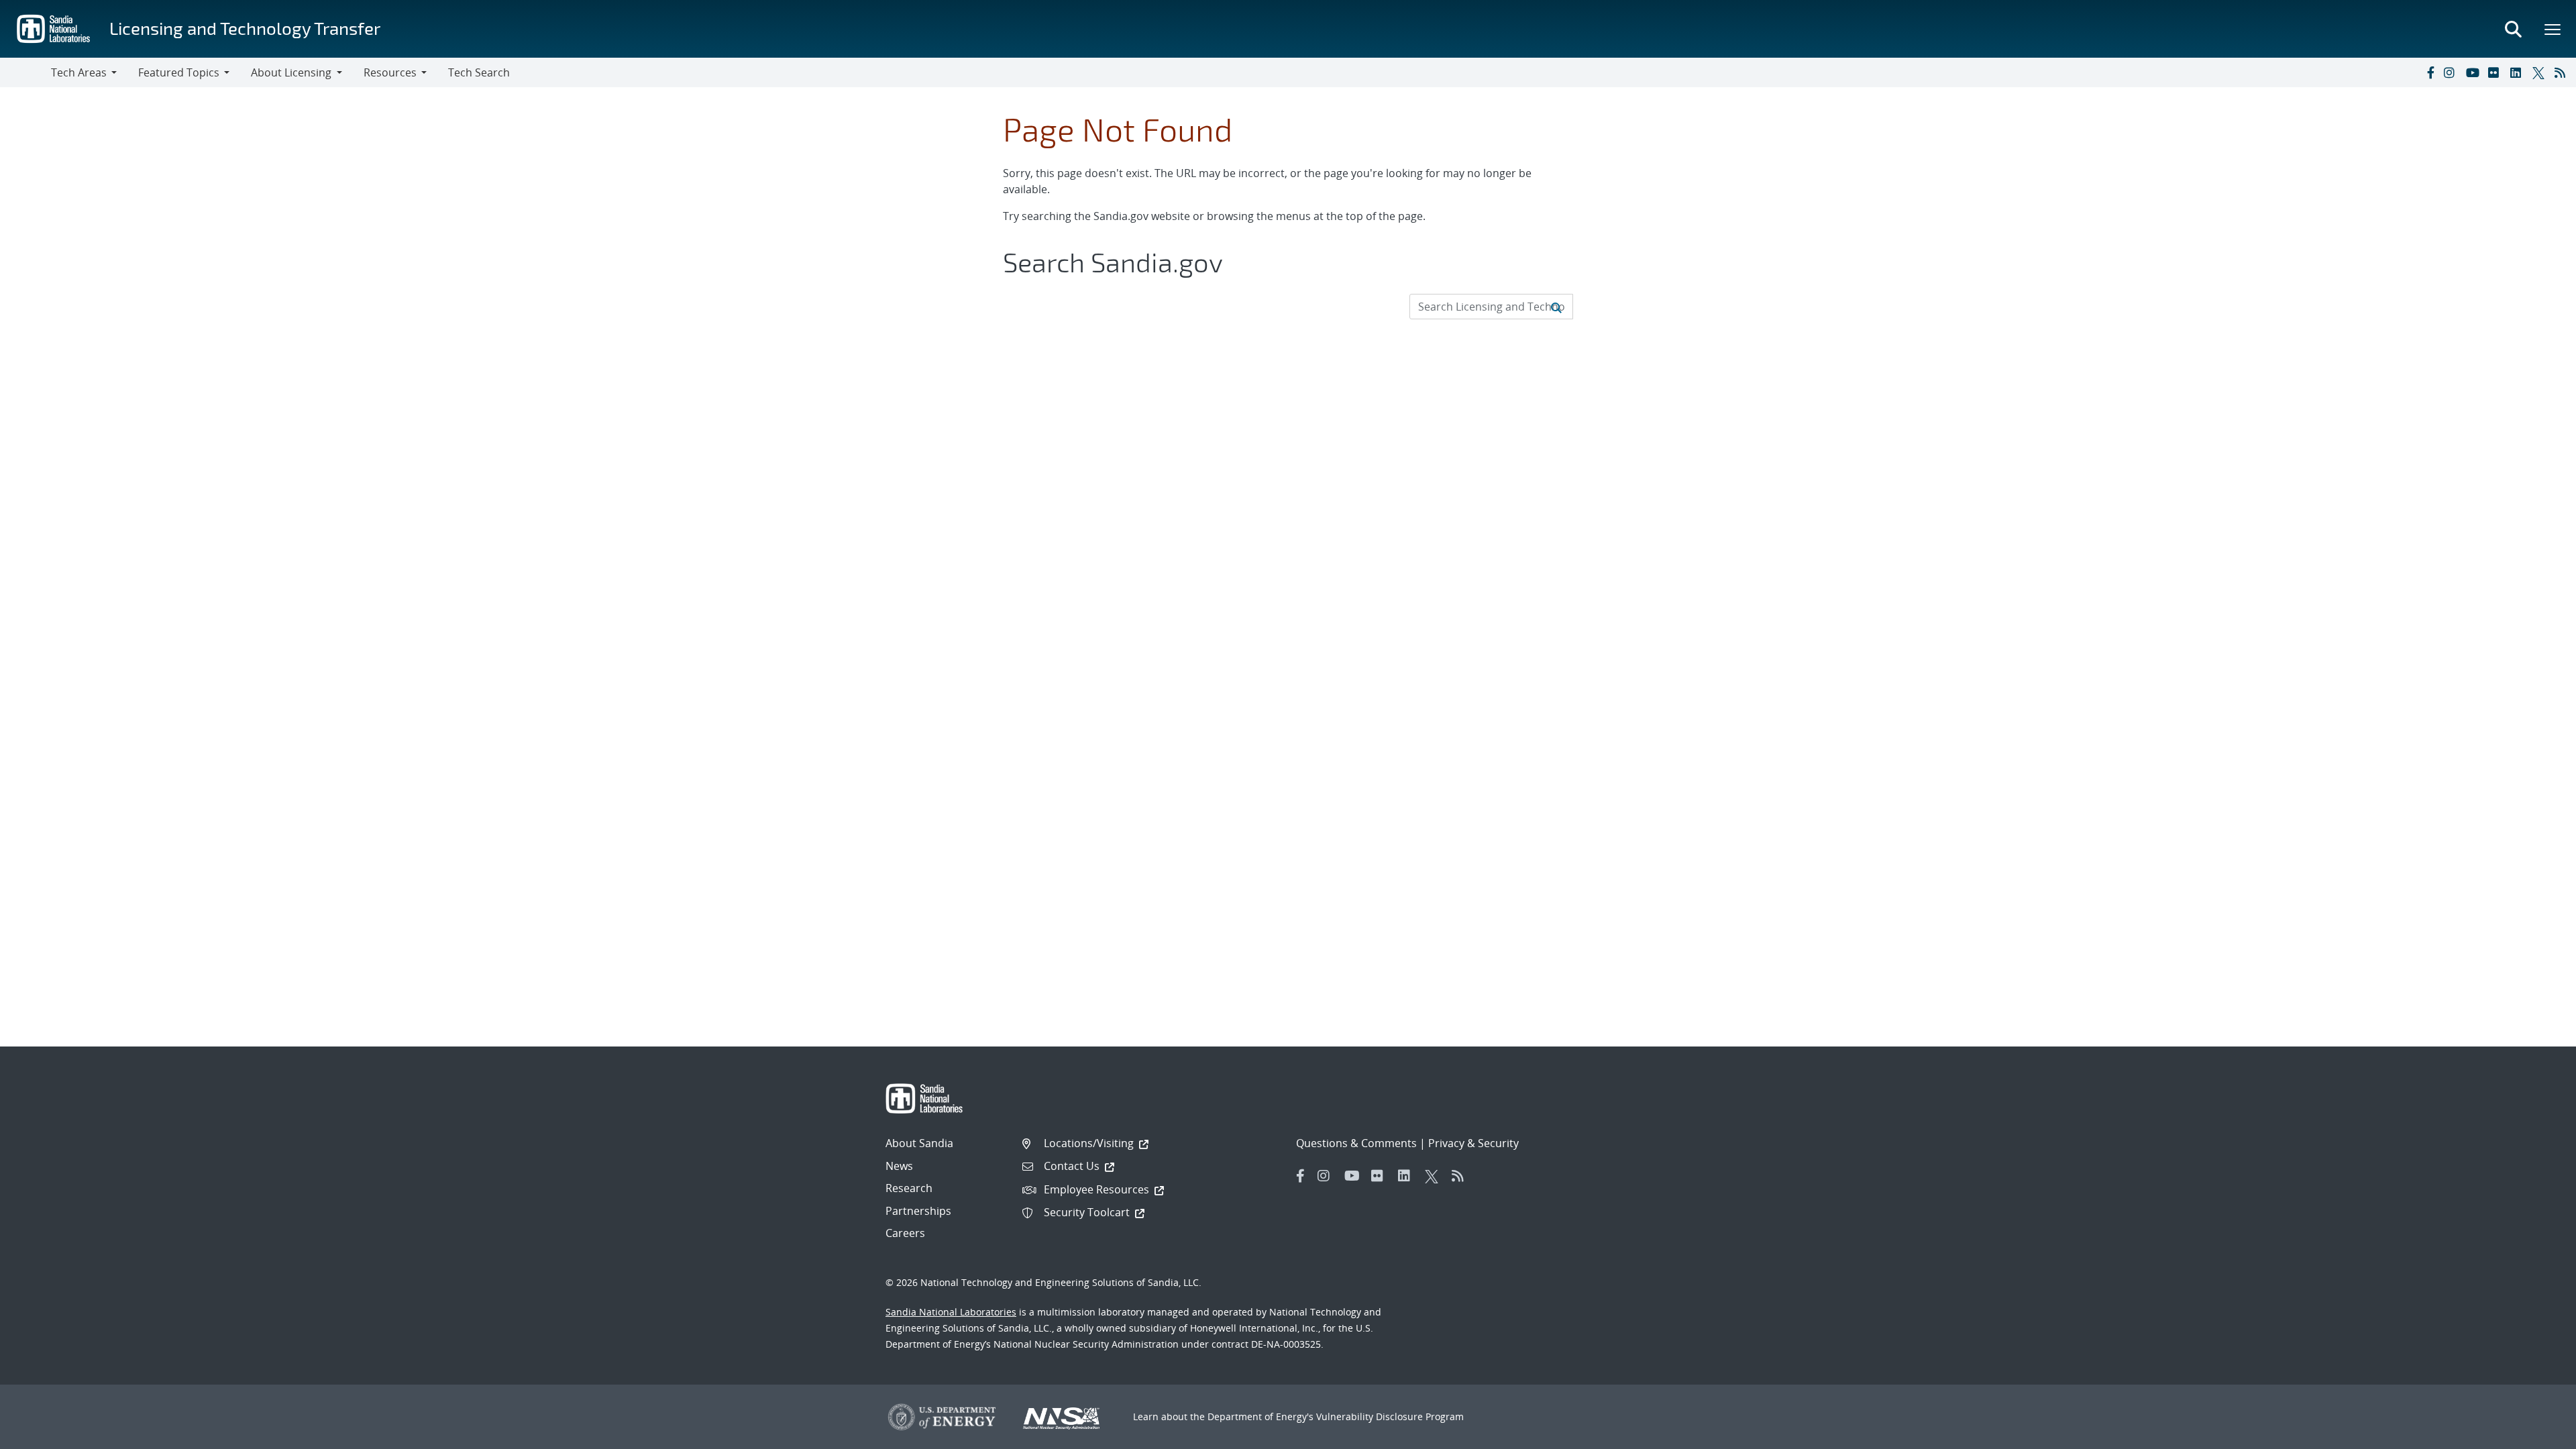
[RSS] (2563, 72)
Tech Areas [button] (79, 72)
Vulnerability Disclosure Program (1390, 1416)
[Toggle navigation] (25, 72)
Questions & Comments (1356, 1143)
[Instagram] (2452, 72)
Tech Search (479, 72)
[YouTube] (2474, 72)
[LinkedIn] (2518, 72)
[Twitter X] (2540, 72)
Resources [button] (390, 72)
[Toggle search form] (2513, 29)
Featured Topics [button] (179, 72)
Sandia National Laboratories (951, 1312)
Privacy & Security (1473, 1143)
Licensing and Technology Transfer (245, 28)
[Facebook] (2430, 72)
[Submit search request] (1556, 307)
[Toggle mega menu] (2553, 29)
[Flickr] (2496, 72)
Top (2536, 1434)
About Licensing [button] (291, 72)
